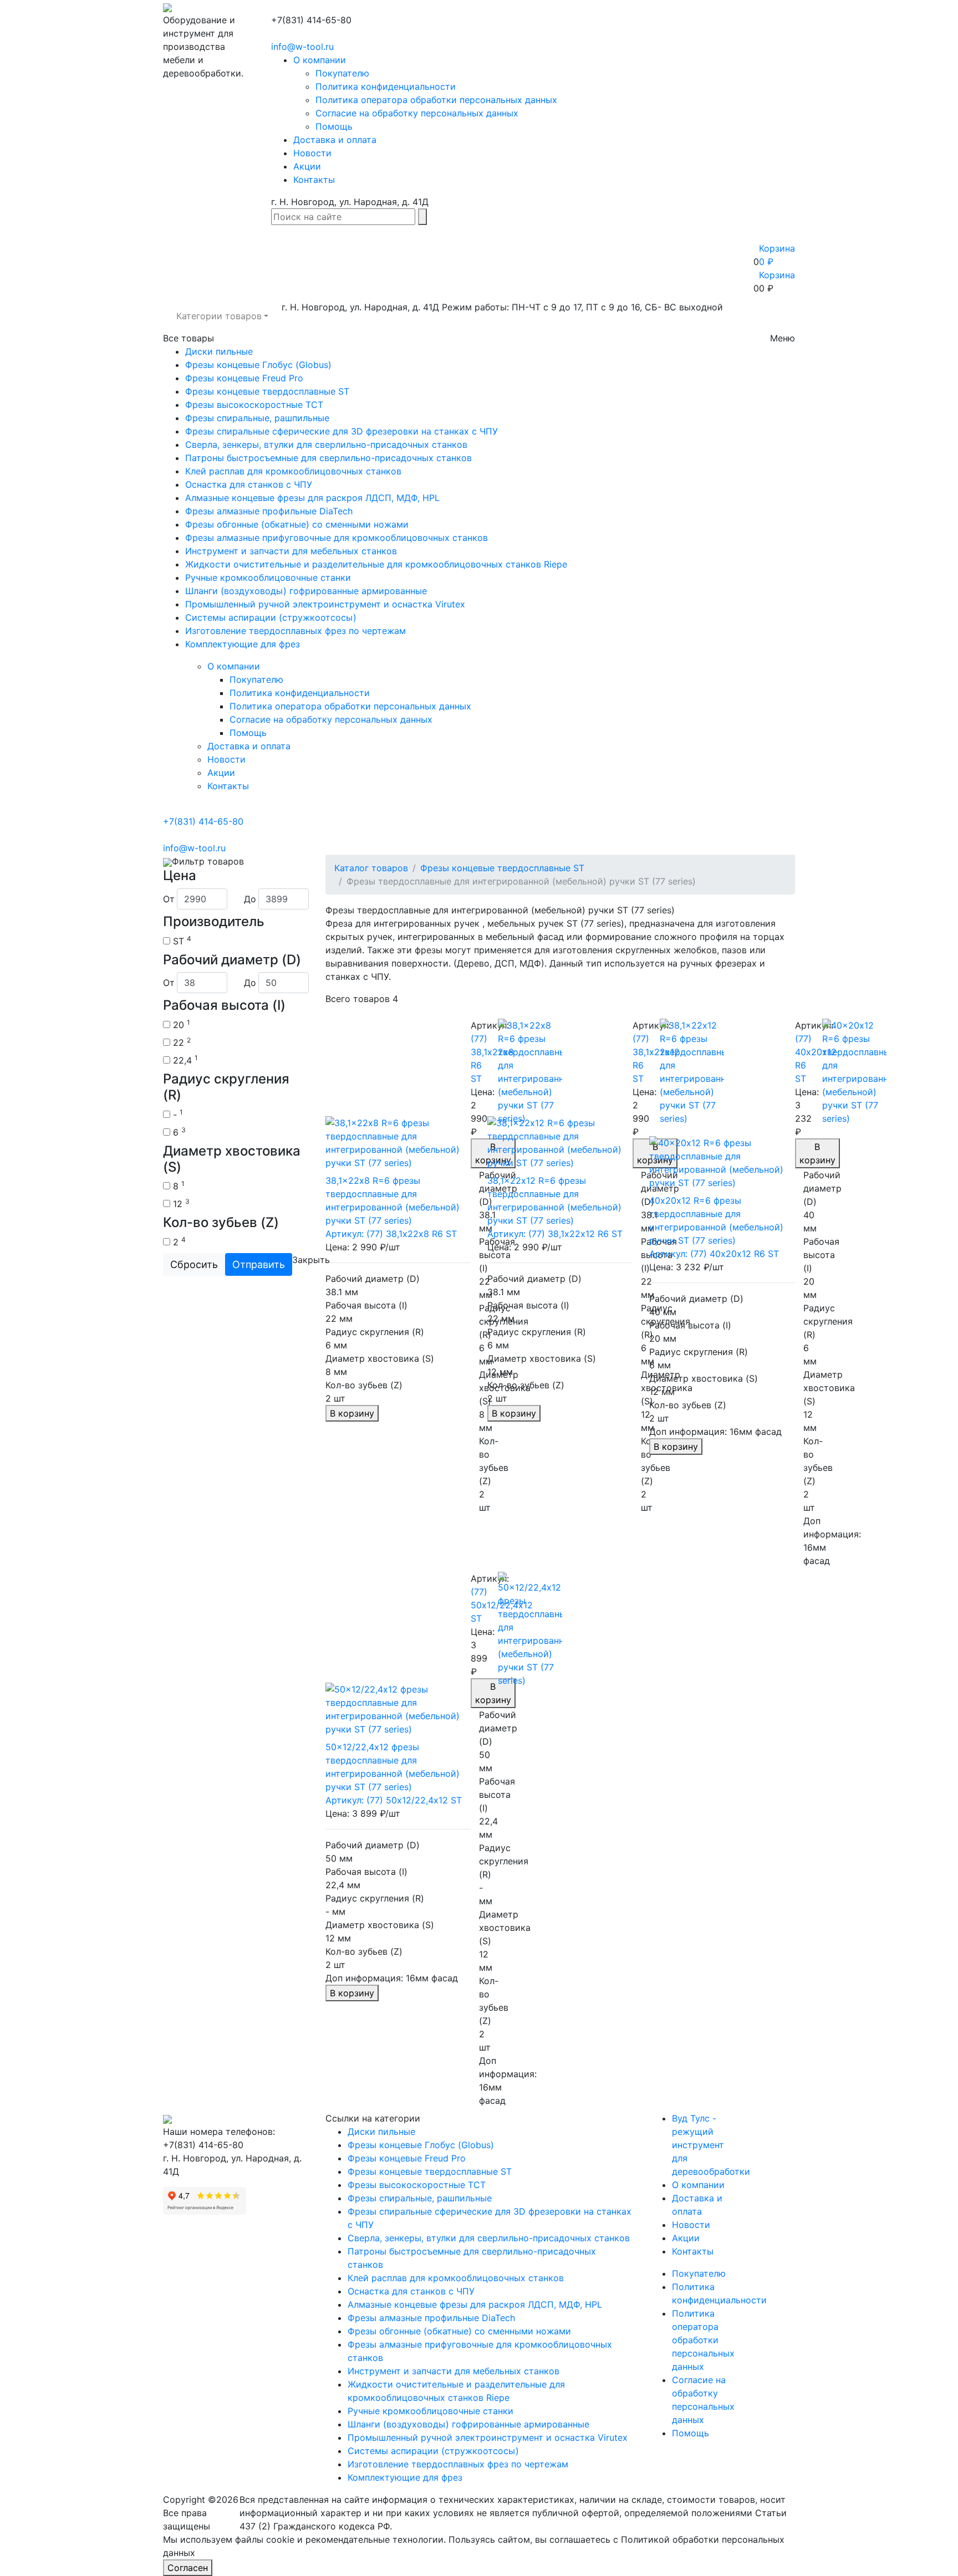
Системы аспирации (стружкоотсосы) (271, 617)
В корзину (352, 1413)
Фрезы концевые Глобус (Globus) (258, 365)
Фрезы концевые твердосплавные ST (267, 391)
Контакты (314, 180)
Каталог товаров (371, 868)
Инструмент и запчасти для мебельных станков (291, 551)
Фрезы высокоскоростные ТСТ (254, 405)
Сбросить (194, 1264)
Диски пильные (219, 351)
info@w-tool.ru (302, 47)
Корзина (777, 275)
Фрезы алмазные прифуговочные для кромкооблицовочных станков (337, 538)
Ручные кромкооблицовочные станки (268, 577)
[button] (222, 316)
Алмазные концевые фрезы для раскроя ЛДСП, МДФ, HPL (312, 498)
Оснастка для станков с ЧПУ (249, 484)
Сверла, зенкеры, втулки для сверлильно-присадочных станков (326, 444)
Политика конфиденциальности (386, 86)
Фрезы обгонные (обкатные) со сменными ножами (297, 524)
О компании (320, 60)
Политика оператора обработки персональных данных (436, 100)
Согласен (188, 2568)
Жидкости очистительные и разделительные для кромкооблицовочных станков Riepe (376, 564)
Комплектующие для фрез (243, 644)
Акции (307, 166)
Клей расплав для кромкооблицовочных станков (293, 471)
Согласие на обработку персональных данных (417, 113)
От (169, 899)
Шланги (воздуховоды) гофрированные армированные (306, 591)
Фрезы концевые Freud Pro (244, 378)
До (250, 899)
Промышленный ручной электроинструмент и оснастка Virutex (325, 604)
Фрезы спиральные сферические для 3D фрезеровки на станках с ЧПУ (342, 431)
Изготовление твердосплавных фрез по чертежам (295, 631)
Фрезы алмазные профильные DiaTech (269, 511)
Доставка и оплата (335, 140)
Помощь (334, 126)
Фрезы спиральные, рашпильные (257, 418)
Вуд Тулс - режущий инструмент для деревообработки (711, 2145)
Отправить (259, 1264)
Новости (312, 153)
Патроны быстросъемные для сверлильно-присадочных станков (328, 458)
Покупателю (342, 73)
